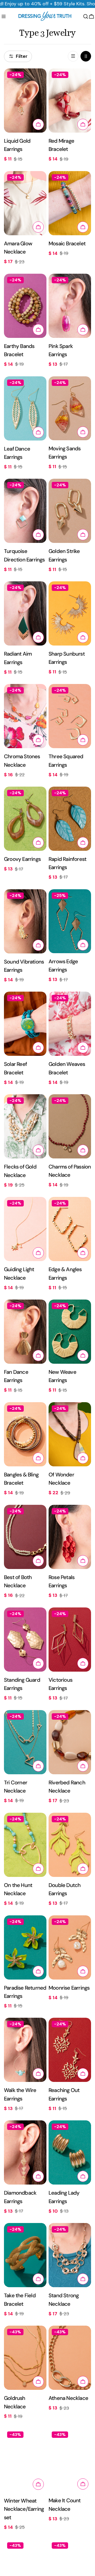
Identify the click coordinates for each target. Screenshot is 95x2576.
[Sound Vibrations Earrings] (25, 921)
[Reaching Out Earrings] (70, 2050)
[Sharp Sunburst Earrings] (70, 613)
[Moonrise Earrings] (70, 1947)
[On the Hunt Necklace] (25, 1845)
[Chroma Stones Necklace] (25, 716)
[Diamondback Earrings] (25, 2152)
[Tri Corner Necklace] (25, 1742)
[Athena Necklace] (70, 2358)
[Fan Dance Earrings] (25, 1332)
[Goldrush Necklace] (25, 2358)
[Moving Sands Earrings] (70, 408)
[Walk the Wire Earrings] (25, 2050)
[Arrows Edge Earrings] (70, 921)
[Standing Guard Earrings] (25, 1640)
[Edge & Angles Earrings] (70, 1229)
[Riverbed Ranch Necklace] (70, 1742)
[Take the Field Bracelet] (25, 2255)
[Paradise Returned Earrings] (25, 1947)
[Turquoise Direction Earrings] (25, 511)
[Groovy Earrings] (25, 819)
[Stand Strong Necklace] (70, 2255)
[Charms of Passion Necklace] (70, 1126)
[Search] (86, 16)
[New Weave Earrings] (70, 1332)
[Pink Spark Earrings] (70, 306)
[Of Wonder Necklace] (70, 1434)
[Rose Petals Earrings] (70, 1537)
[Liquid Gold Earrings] (25, 101)
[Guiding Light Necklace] (25, 1229)
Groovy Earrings (22, 859)
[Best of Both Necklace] (25, 1537)
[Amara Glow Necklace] (25, 203)
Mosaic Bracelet (67, 243)
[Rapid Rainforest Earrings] (70, 819)
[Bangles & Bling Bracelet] (25, 1434)
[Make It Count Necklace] (70, 2460)
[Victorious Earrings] (70, 1640)
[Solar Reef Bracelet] (25, 1024)
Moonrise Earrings (69, 1988)
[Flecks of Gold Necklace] (25, 1126)
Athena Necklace (68, 2398)
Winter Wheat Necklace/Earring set (24, 2509)
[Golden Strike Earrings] (70, 511)
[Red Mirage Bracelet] (70, 101)
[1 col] (73, 56)
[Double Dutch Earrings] (70, 1845)
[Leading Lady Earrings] (70, 2152)
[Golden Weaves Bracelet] (70, 1024)
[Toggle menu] (4, 16)
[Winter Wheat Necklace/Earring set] (25, 2460)
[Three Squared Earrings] (70, 716)
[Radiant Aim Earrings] (25, 613)
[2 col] (86, 56)
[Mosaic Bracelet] (70, 203)
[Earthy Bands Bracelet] (25, 306)
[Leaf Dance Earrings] (25, 408)
